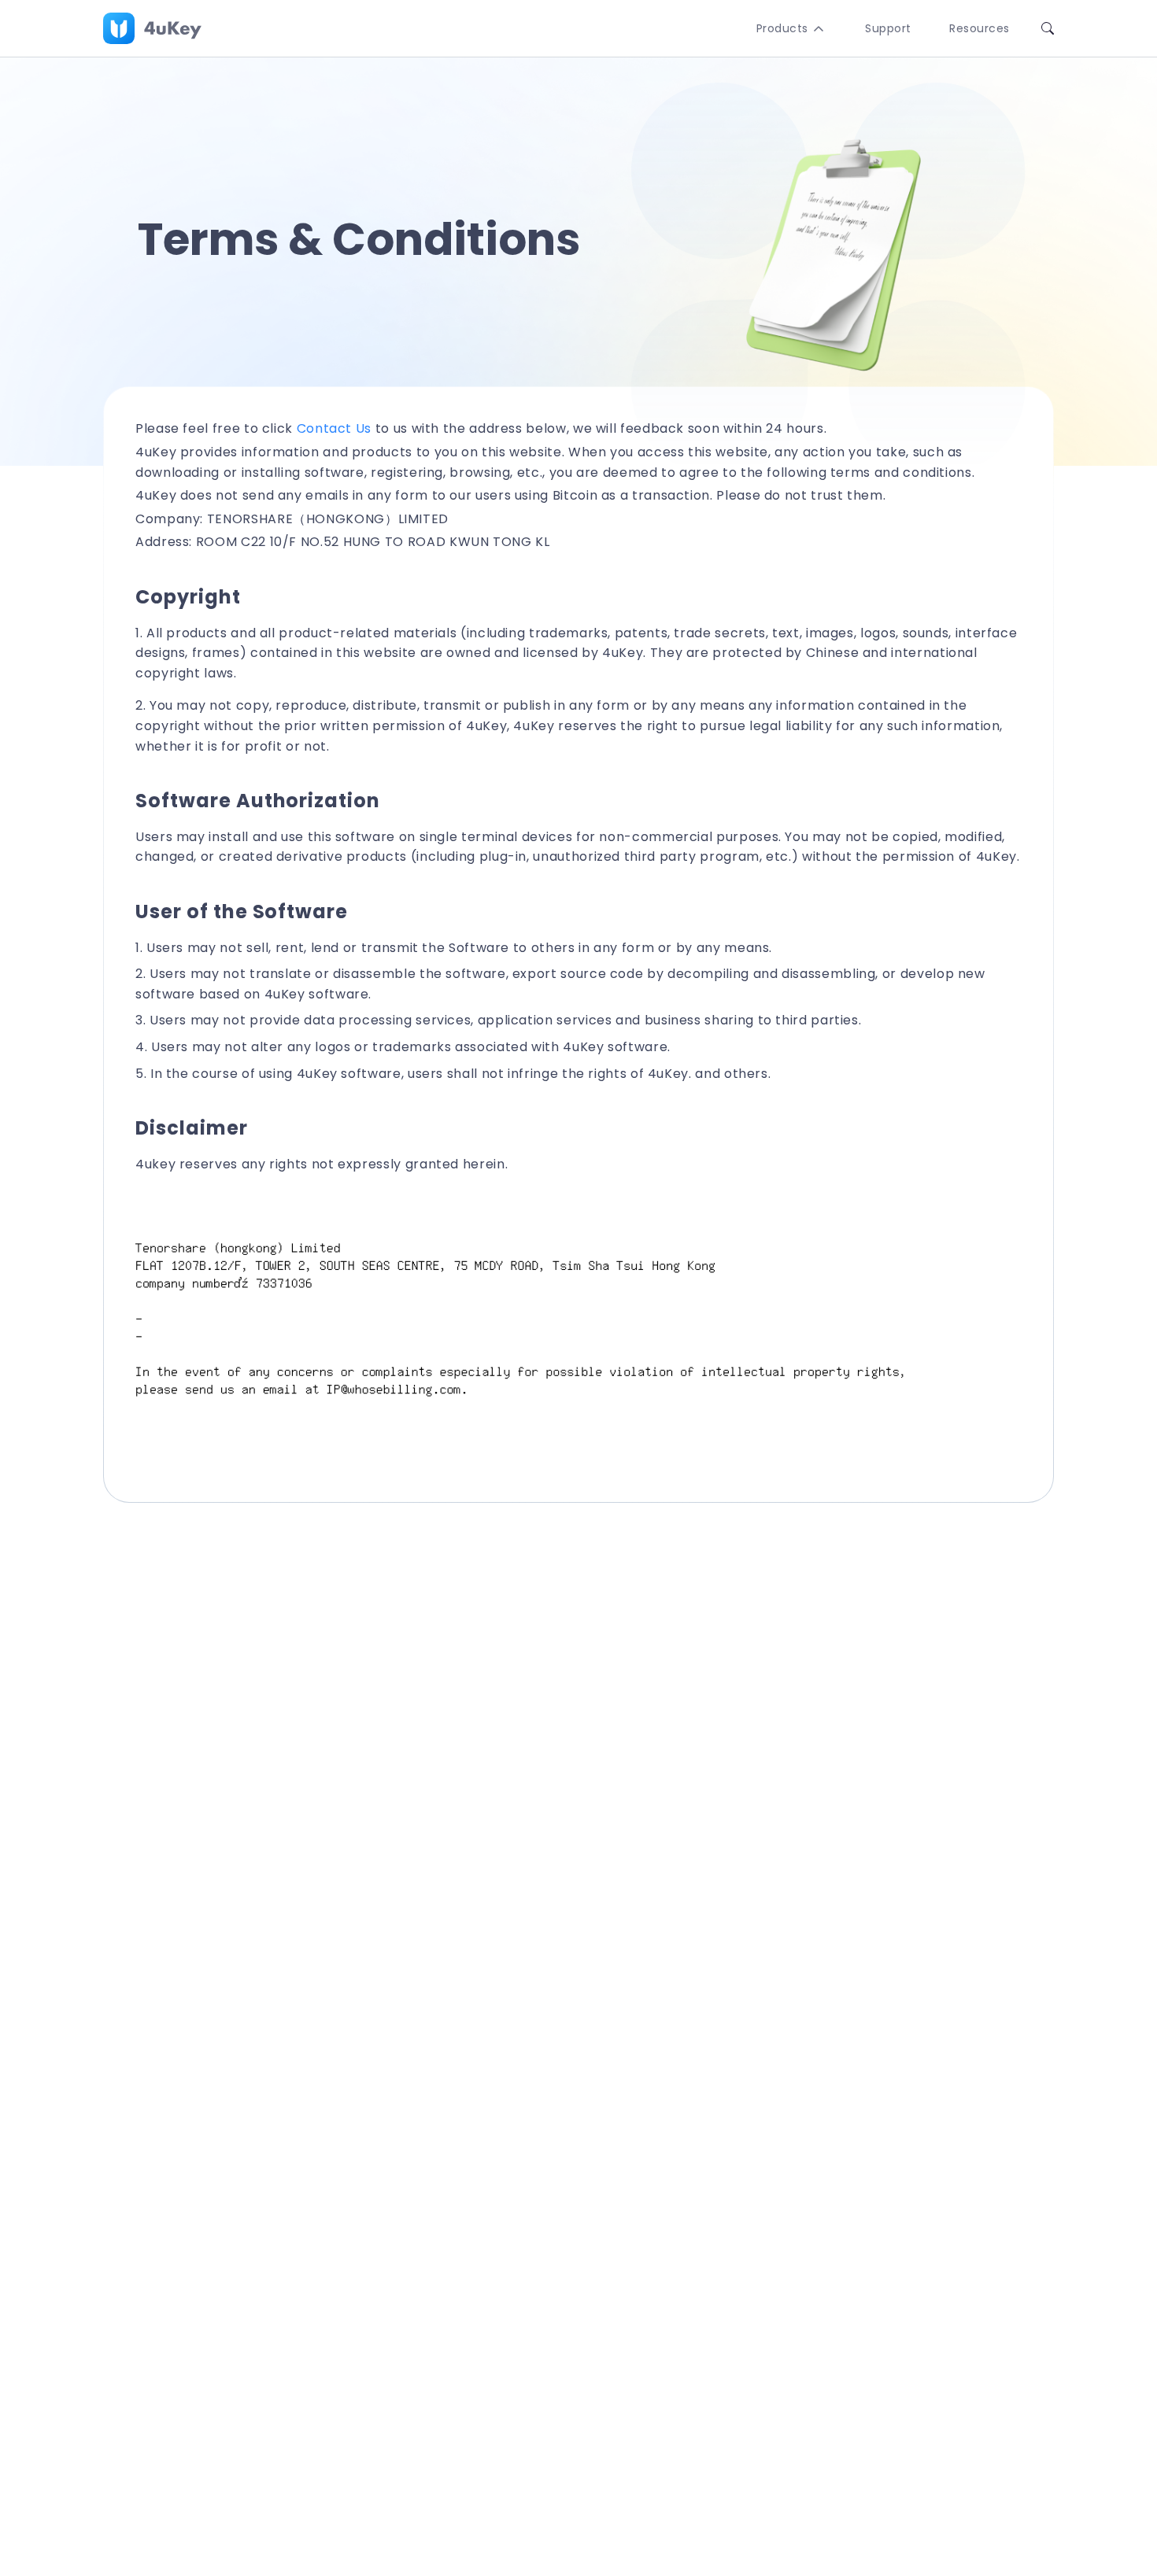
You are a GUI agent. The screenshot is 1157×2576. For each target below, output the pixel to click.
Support (888, 28)
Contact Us (334, 428)
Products (782, 28)
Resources (980, 28)
